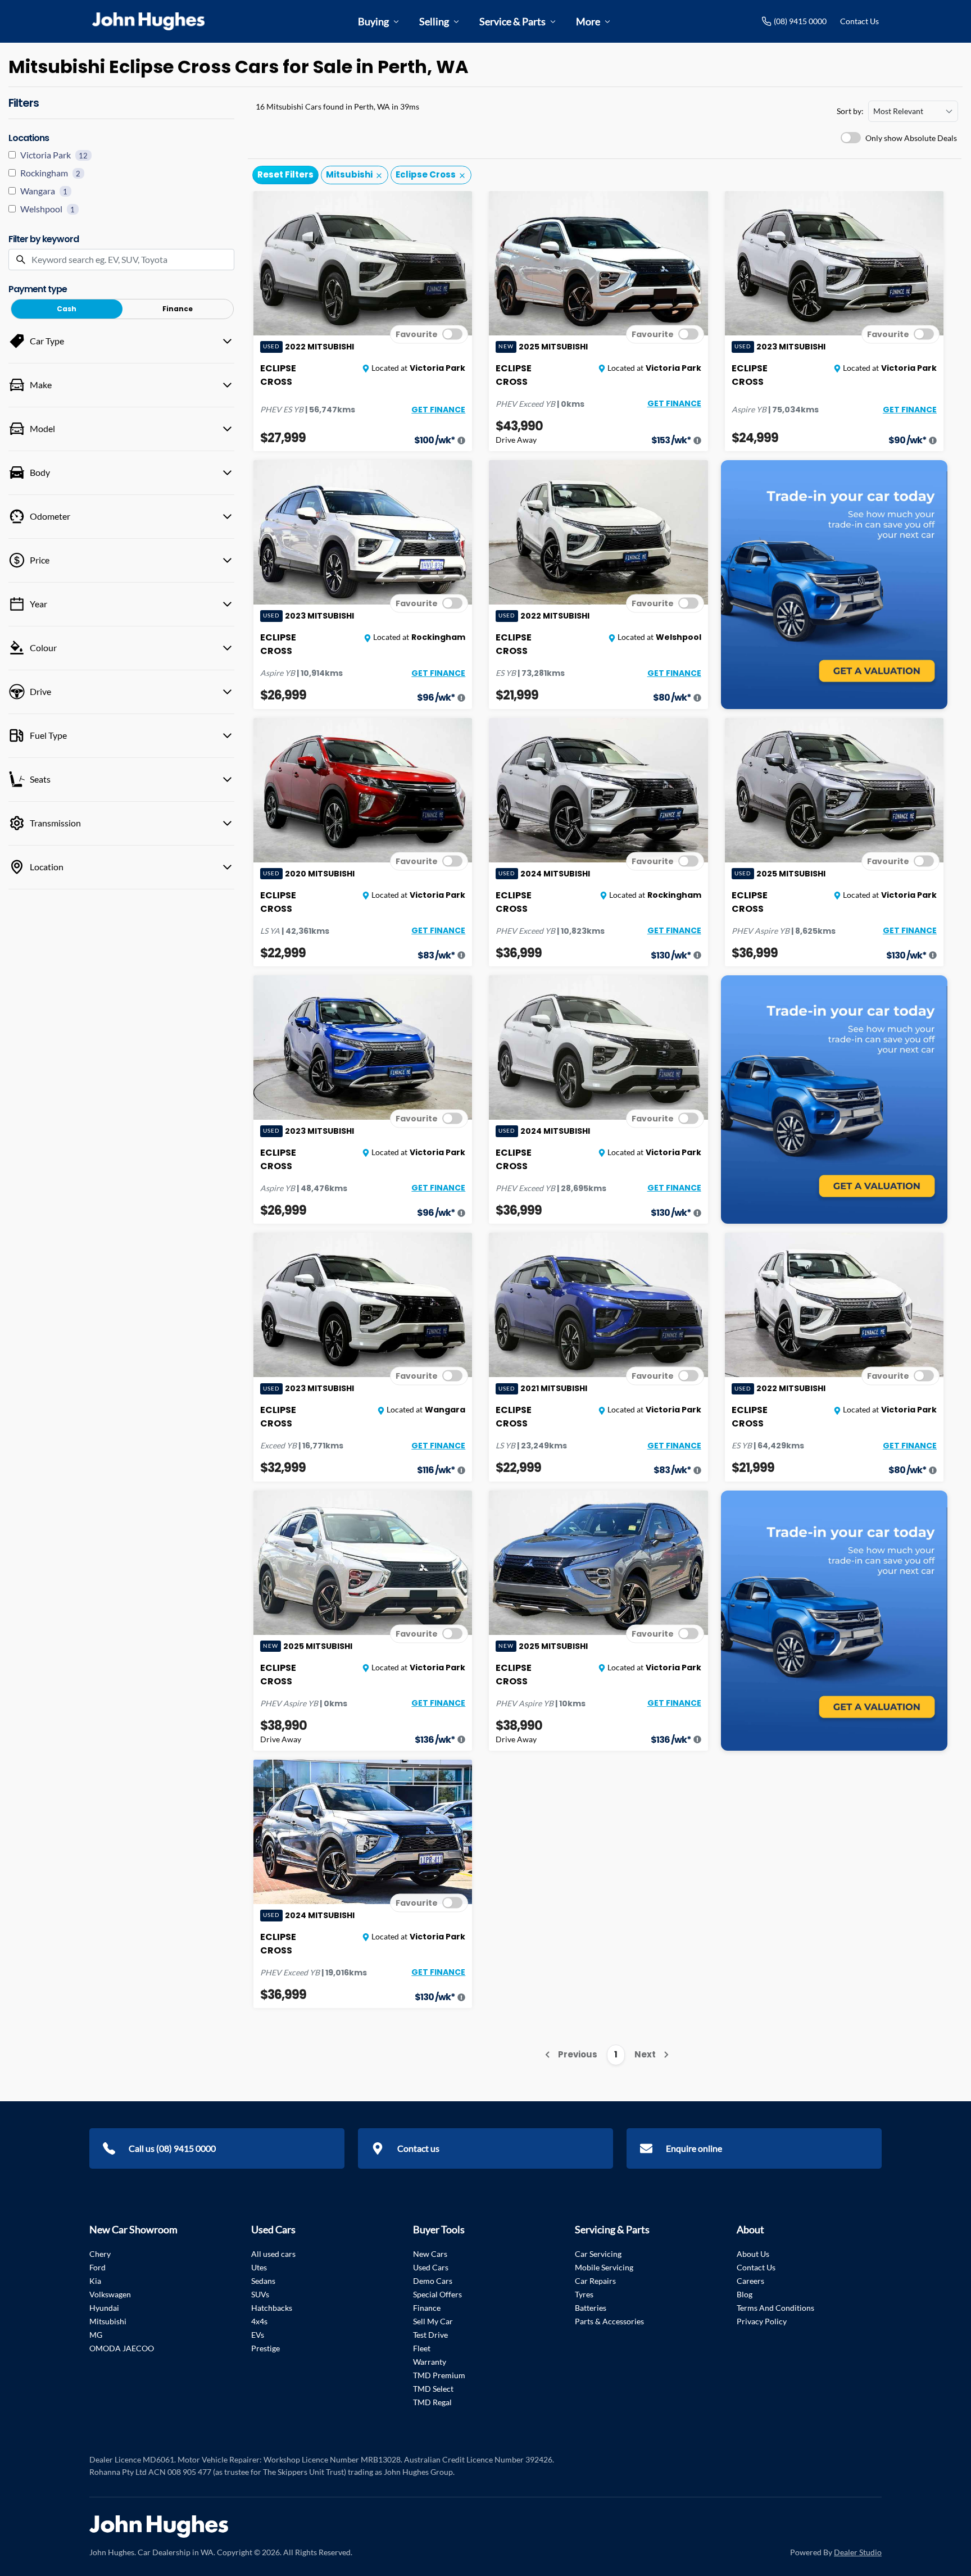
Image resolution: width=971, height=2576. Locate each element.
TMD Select (433, 2389)
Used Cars (431, 2267)
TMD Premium (439, 2375)
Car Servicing (598, 2254)
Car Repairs (595, 2281)
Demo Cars (433, 2281)
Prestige (266, 2348)
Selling (434, 21)
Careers (750, 2281)
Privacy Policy (762, 2321)
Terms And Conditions (775, 2308)
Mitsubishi (108, 2321)
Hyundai (104, 2308)
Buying (373, 21)
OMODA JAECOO (122, 2348)
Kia (95, 2281)
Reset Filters (285, 174)
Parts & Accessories (609, 2321)
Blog (745, 2294)
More (588, 21)
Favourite (417, 334)
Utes (259, 2267)
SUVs (260, 2294)
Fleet (422, 2348)
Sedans (263, 2281)
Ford (97, 2267)
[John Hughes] (148, 21)
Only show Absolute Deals (911, 138)
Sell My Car (433, 2321)
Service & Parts (512, 21)
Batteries (591, 2308)
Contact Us (859, 21)
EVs (258, 2335)
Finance (427, 2308)
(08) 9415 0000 (800, 21)
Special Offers (437, 2294)
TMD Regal (432, 2402)
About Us (753, 2254)
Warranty (430, 2362)
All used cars (273, 2254)
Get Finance (438, 410)
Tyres (584, 2294)
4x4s (259, 2321)
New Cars (430, 2254)
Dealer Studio (858, 2552)
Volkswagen (110, 2294)
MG (96, 2335)
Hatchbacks (272, 2308)
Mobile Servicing (604, 2267)
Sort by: (850, 111)
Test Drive (430, 2335)
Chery (100, 2254)
